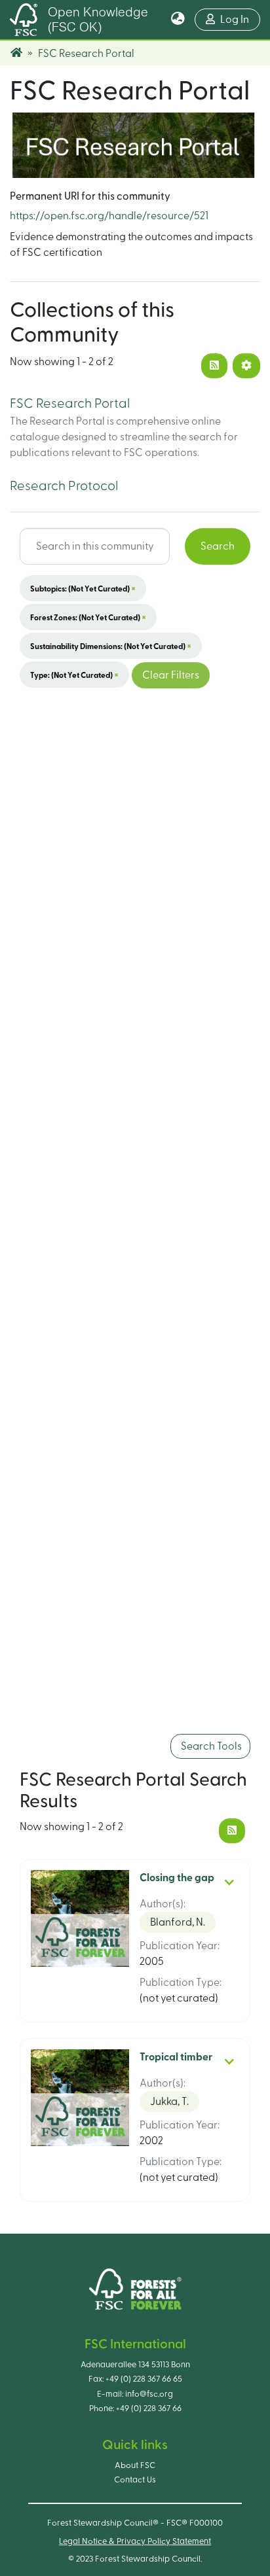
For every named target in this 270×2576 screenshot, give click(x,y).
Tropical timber (176, 2057)
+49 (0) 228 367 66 (149, 2408)
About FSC (135, 2465)
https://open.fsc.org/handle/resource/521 (109, 216)
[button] (178, 20)
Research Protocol (64, 486)
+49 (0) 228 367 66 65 (144, 2379)
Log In (240, 19)
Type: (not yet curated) (74, 675)
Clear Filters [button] (171, 675)
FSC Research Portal (70, 404)
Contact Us (135, 2480)
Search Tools (210, 1746)
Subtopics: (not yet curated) (83, 588)
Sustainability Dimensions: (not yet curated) (111, 646)
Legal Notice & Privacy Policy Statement (135, 2541)
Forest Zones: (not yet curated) (88, 617)
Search (218, 546)
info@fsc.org (149, 2394)
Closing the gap (177, 1878)
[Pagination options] (246, 366)
